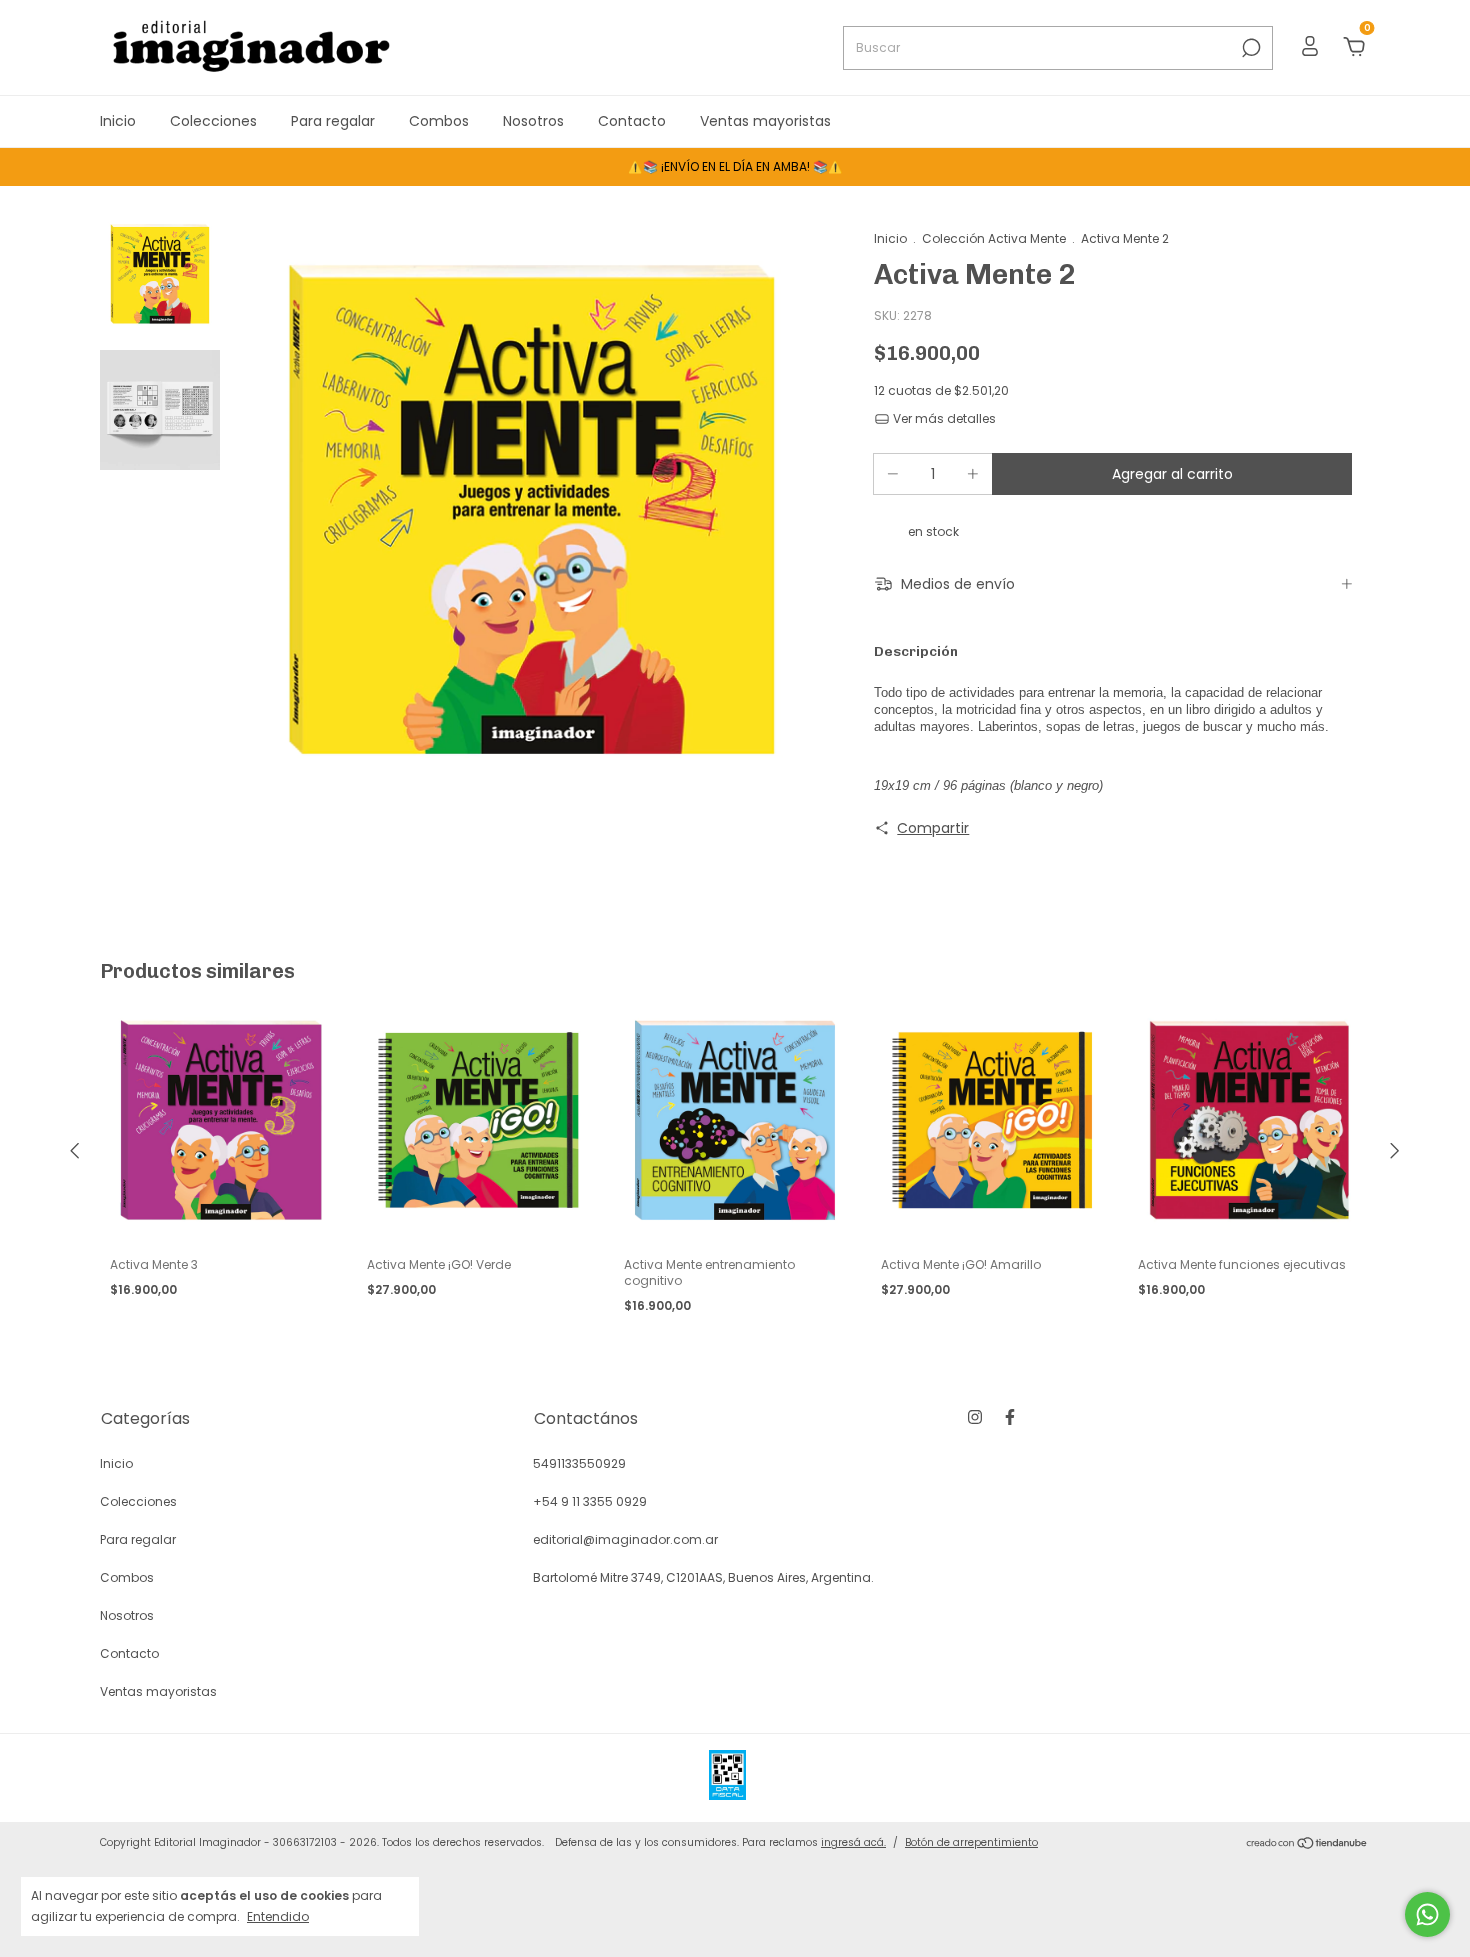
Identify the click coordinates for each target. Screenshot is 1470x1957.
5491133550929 (579, 1463)
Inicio (118, 121)
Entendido (278, 1916)
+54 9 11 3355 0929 (590, 1501)
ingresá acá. (853, 1842)
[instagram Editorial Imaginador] (975, 1417)
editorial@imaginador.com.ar (625, 1539)
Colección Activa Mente (994, 238)
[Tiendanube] (1307, 1845)
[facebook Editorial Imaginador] (1010, 1417)
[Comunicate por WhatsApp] (1427, 1914)
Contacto (632, 121)
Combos (439, 121)
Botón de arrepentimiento (971, 1842)
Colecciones (213, 121)
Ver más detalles (943, 418)
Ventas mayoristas (765, 121)
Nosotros (533, 121)
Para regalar (333, 121)
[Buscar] (1249, 48)
